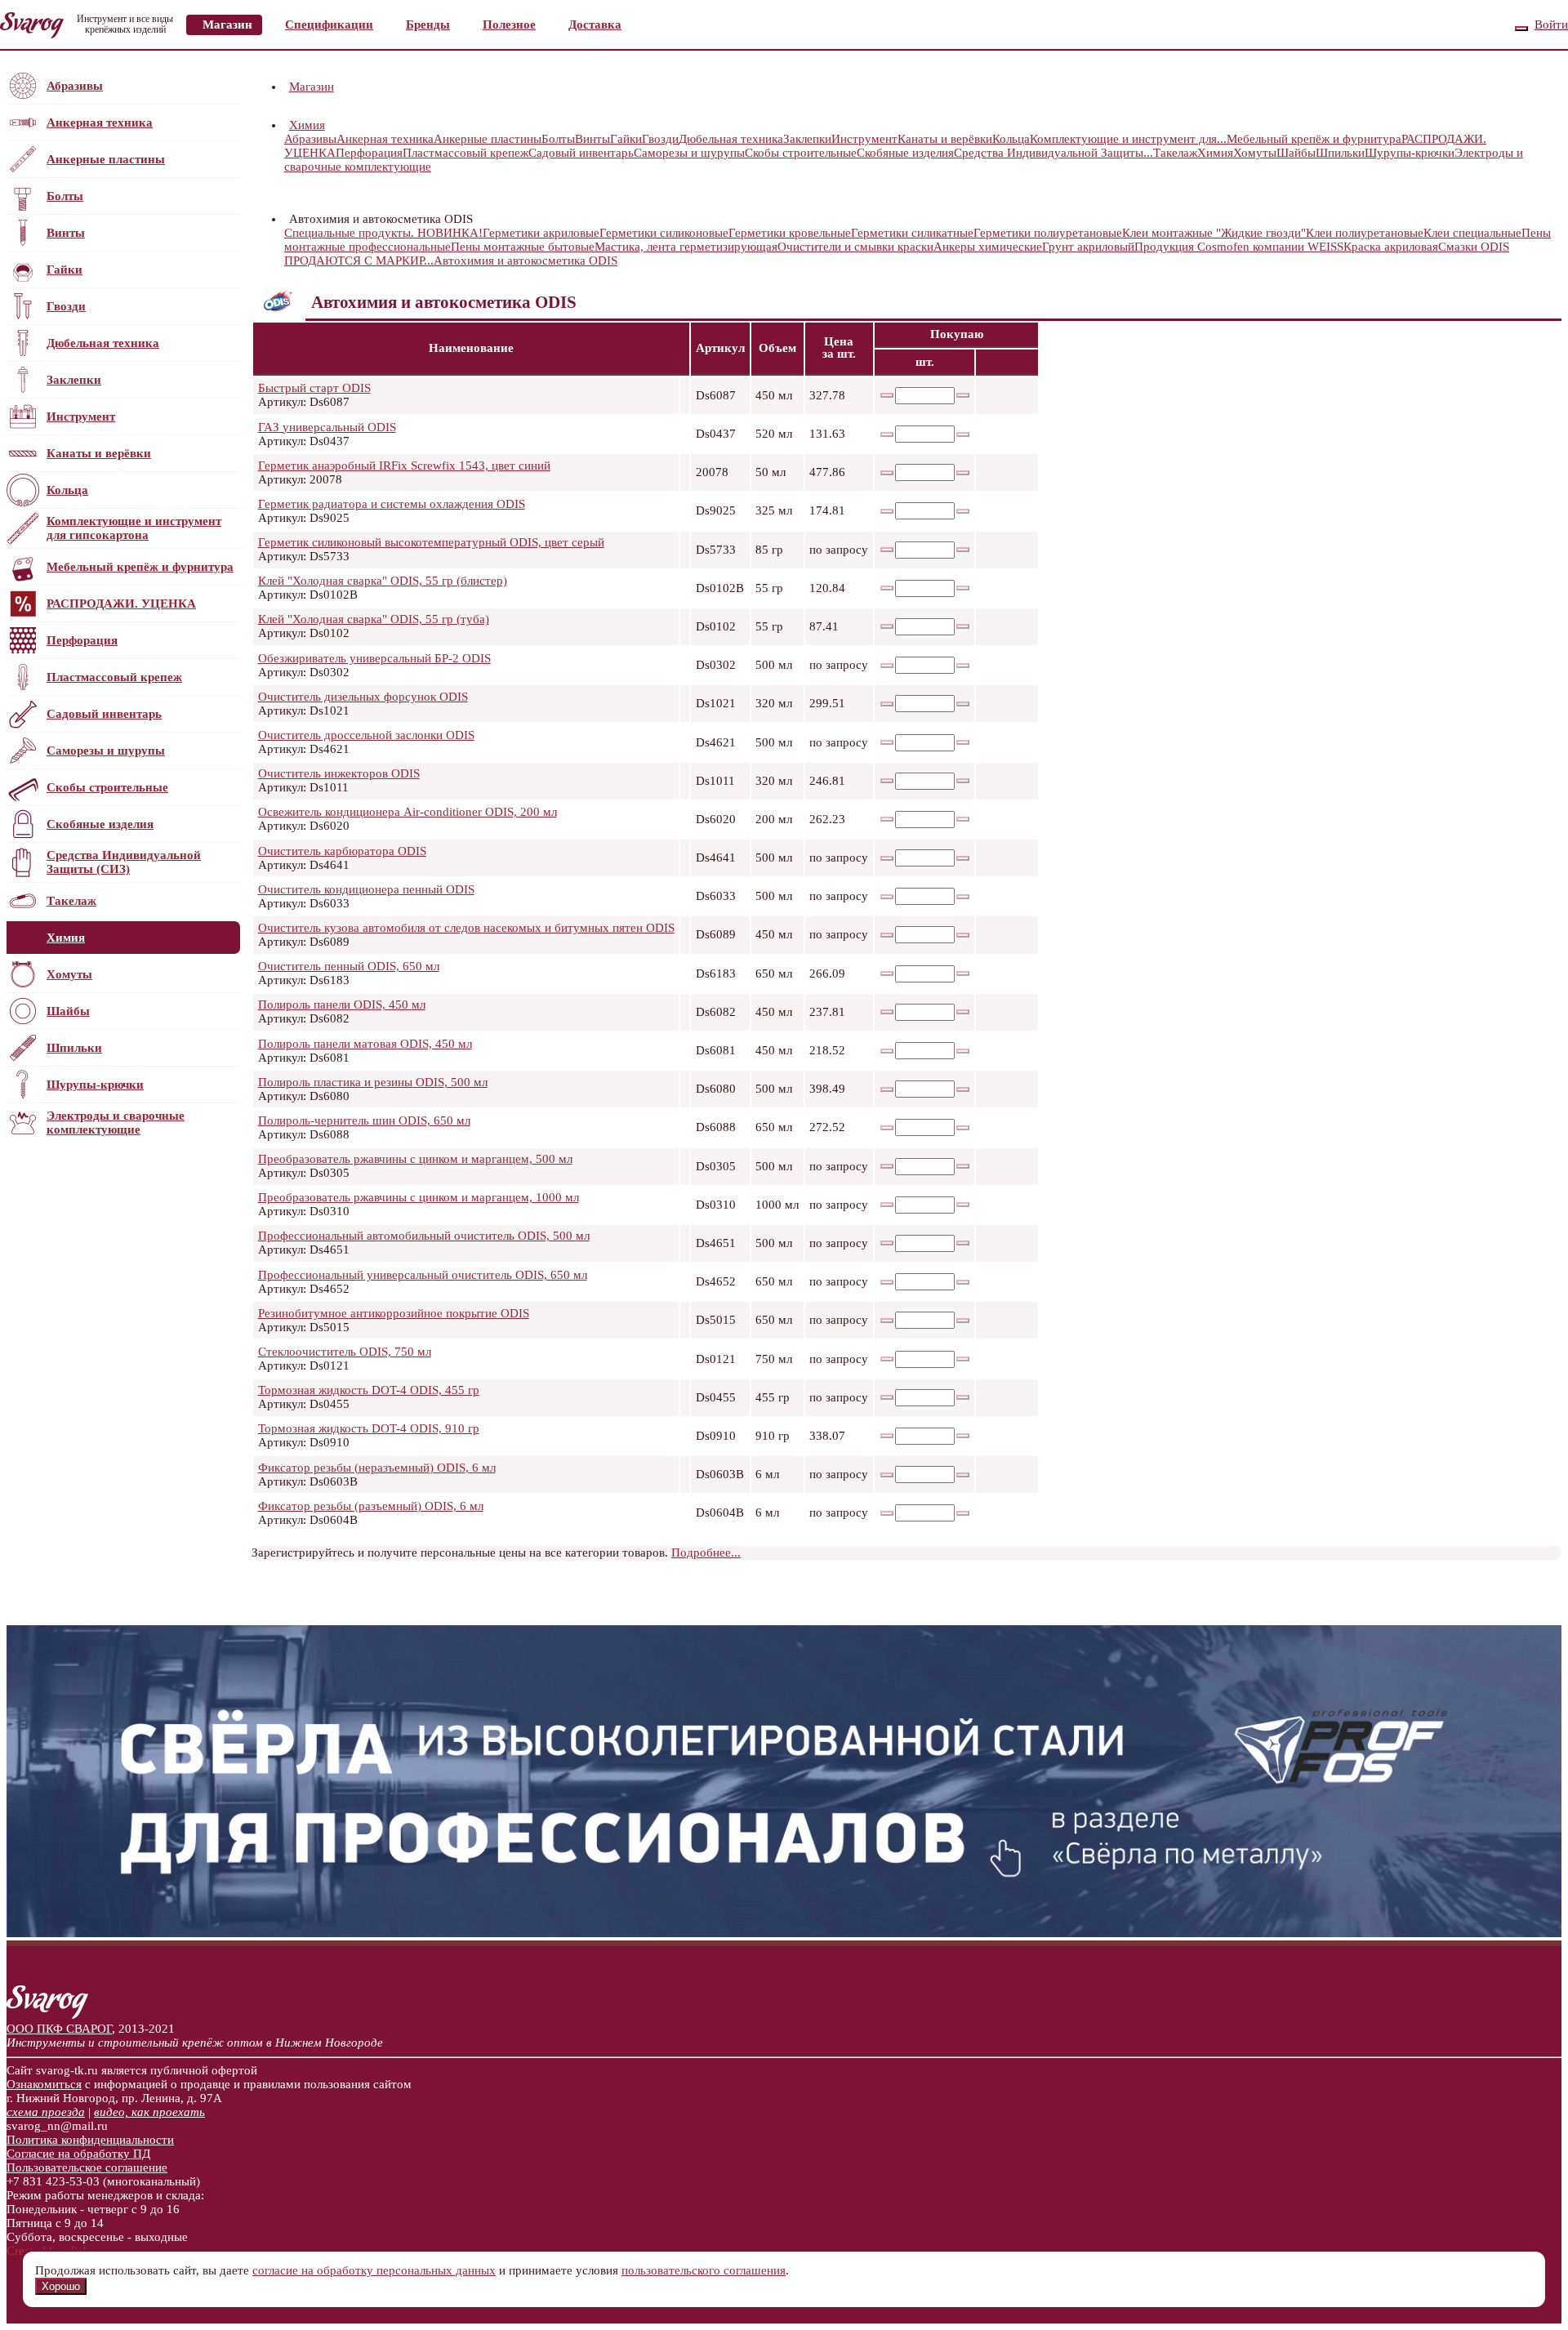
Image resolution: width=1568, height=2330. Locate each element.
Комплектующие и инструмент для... (1128, 139)
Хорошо (61, 2286)
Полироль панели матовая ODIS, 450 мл (365, 1044)
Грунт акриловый (1088, 247)
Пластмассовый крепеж (114, 677)
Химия (66, 938)
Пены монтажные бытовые (523, 247)
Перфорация (82, 640)
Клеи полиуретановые (1365, 233)
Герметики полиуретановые (1048, 233)
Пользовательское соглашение (87, 2167)
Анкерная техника (100, 123)
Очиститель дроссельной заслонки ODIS (366, 735)
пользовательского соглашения (704, 2270)
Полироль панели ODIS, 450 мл (342, 1005)
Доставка (595, 25)
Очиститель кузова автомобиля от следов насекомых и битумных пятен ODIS (466, 928)
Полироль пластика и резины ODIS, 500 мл (373, 1082)
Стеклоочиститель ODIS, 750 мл (345, 1352)
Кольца (67, 490)
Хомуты (69, 974)
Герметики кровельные (790, 233)
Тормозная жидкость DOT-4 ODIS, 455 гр (369, 1390)
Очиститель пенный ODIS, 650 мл (349, 966)
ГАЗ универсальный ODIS (327, 427)
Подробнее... (706, 1553)
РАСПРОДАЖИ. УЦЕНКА (121, 604)
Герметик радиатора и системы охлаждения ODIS (392, 504)
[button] (327, 125)
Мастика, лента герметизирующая (686, 247)
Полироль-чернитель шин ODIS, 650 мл (364, 1120)
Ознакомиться (44, 2084)
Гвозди (66, 306)
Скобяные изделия (100, 824)
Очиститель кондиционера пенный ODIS (366, 889)
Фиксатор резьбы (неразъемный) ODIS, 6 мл (377, 1468)
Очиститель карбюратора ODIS (342, 851)
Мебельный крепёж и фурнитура (140, 567)
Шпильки (74, 1048)
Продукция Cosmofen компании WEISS (1239, 247)
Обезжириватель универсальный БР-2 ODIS (374, 658)
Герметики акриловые (541, 233)
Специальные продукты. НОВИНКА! (383, 233)
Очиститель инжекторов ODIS (339, 773)
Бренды (428, 25)
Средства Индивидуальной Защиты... (1053, 153)
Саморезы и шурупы (106, 751)
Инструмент (81, 417)
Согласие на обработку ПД (78, 2154)
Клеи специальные (1472, 233)
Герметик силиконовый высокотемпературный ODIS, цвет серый (431, 542)
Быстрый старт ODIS (314, 388)
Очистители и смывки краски (855, 247)
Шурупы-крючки (95, 1085)
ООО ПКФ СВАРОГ (59, 2029)
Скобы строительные (107, 787)
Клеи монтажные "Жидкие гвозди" (1214, 233)
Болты (65, 196)
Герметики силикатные (912, 233)
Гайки (65, 270)
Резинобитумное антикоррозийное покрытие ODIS (394, 1313)
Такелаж (71, 901)
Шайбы (68, 1011)
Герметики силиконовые (664, 233)
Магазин (227, 25)
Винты (66, 233)
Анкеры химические (988, 247)
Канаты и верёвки (99, 453)
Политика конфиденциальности (90, 2140)
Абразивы (75, 86)
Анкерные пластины (106, 159)
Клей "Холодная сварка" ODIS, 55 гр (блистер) (383, 581)
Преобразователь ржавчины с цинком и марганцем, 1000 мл (419, 1197)
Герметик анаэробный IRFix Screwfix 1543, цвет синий (404, 466)
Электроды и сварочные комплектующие (116, 1123)
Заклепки (74, 380)
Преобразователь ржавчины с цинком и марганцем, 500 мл (415, 1159)
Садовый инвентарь (104, 714)
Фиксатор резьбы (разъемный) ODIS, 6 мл (371, 1506)
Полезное (509, 25)
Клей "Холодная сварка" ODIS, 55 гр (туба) (374, 619)
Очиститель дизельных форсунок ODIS (363, 697)
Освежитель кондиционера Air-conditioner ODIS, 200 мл (408, 812)
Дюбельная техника (103, 343)
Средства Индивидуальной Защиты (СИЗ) (124, 862)
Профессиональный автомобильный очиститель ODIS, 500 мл (424, 1236)
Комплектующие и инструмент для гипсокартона (134, 528)
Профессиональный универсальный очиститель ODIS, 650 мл (423, 1275)
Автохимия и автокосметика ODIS (526, 261)
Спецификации (329, 25)
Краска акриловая (1391, 247)
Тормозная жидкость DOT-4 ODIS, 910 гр (369, 1428)
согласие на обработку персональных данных (374, 2270)
